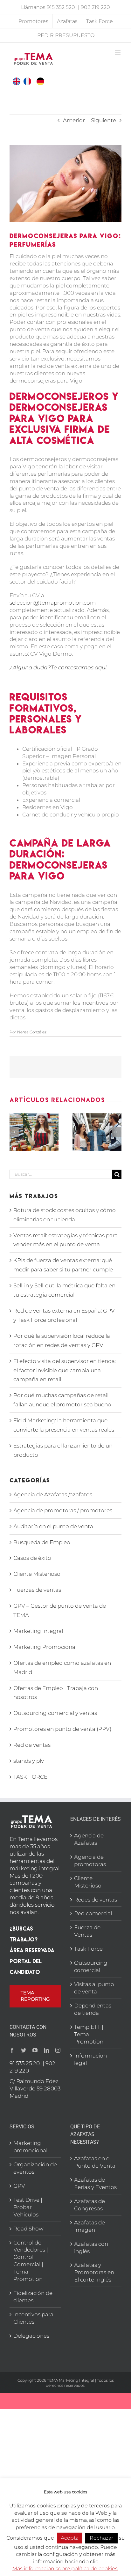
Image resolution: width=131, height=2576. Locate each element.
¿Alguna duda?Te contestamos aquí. (59, 667)
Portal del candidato (26, 1966)
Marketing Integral (38, 1631)
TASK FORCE (30, 1777)
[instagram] (58, 2050)
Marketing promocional (30, 2147)
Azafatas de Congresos (90, 2205)
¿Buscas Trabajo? (24, 1934)
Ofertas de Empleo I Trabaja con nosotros (56, 1693)
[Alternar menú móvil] (118, 52)
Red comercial (93, 1913)
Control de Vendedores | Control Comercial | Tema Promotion (31, 2261)
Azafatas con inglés (91, 2248)
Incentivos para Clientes (33, 2318)
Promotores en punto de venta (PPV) (62, 1729)
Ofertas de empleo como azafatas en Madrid (62, 1668)
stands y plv (29, 1761)
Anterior (74, 120)
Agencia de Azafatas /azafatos (53, 1494)
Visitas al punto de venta (94, 1988)
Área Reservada (32, 1950)
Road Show (28, 2229)
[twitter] (24, 2050)
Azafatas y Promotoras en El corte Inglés (94, 2272)
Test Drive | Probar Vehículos (28, 2207)
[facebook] (12, 2050)
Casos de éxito (32, 1558)
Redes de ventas (96, 1900)
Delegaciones (31, 2336)
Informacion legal (90, 2059)
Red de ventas (32, 1745)
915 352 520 (61, 7)
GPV (19, 2186)
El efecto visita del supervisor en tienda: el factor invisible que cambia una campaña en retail (65, 1370)
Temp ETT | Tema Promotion (89, 2034)
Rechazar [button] (101, 2538)
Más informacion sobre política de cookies (65, 2569)
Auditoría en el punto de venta (53, 1526)
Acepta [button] (70, 2538)
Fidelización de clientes (33, 2297)
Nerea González (32, 1032)
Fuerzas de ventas (37, 1590)
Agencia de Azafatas (89, 1839)
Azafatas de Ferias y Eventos (95, 2183)
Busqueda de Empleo (42, 1542)
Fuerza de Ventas (87, 1931)
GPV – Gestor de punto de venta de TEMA (60, 1610)
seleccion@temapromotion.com (53, 603)
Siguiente (103, 120)
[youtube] (35, 2050)
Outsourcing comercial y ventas (55, 1713)
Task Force (88, 1949)
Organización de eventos (35, 2168)
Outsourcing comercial (91, 1966)
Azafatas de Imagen (90, 2226)
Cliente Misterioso (37, 1574)
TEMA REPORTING (35, 1996)
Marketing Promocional (45, 1647)
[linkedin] (46, 2050)
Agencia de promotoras (90, 1861)
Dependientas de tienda (93, 2009)
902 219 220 (95, 7)
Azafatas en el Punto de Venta (95, 2162)
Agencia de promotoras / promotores (63, 1510)
